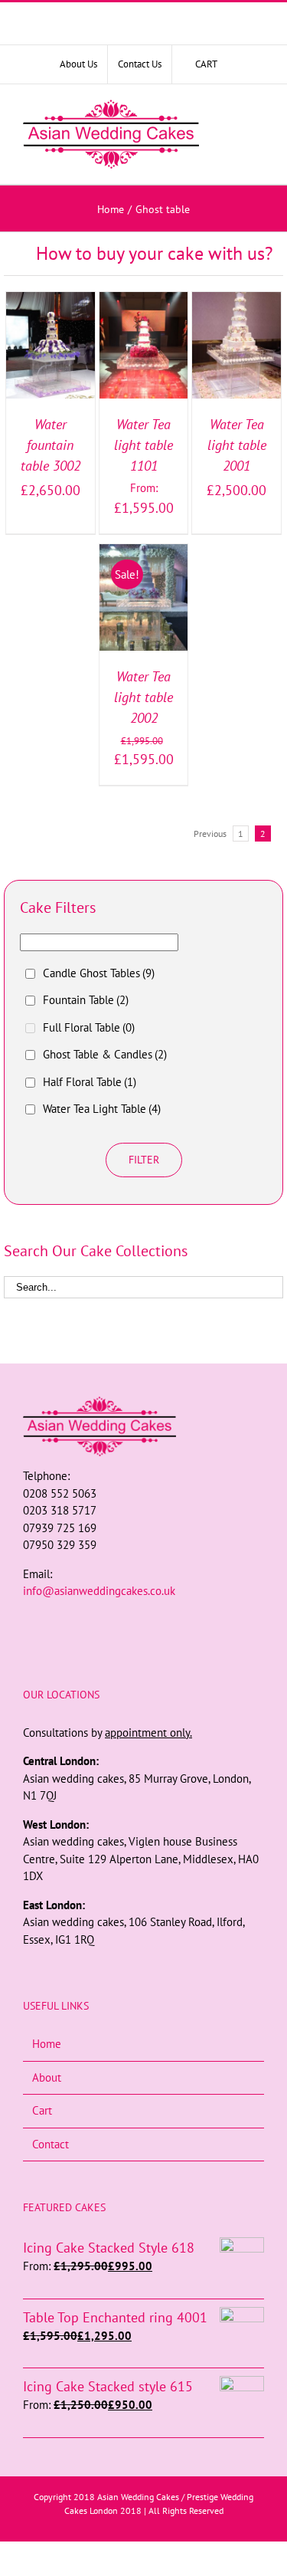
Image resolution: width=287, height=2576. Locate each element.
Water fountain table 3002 (51, 445)
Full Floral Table (89, 1027)
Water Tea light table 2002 (143, 697)
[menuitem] (78, 64)
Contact (51, 2144)
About (47, 2077)
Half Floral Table (90, 1082)
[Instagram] (144, 1620)
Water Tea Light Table (102, 1109)
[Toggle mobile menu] (255, 135)
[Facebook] (123, 1620)
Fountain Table (86, 1000)
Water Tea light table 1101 (143, 445)
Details (50, 364)
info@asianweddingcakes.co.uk (99, 1591)
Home (47, 2044)
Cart (42, 2110)
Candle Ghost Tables (99, 973)
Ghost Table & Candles (105, 1054)
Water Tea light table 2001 (237, 445)
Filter (144, 1160)
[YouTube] (165, 1620)
